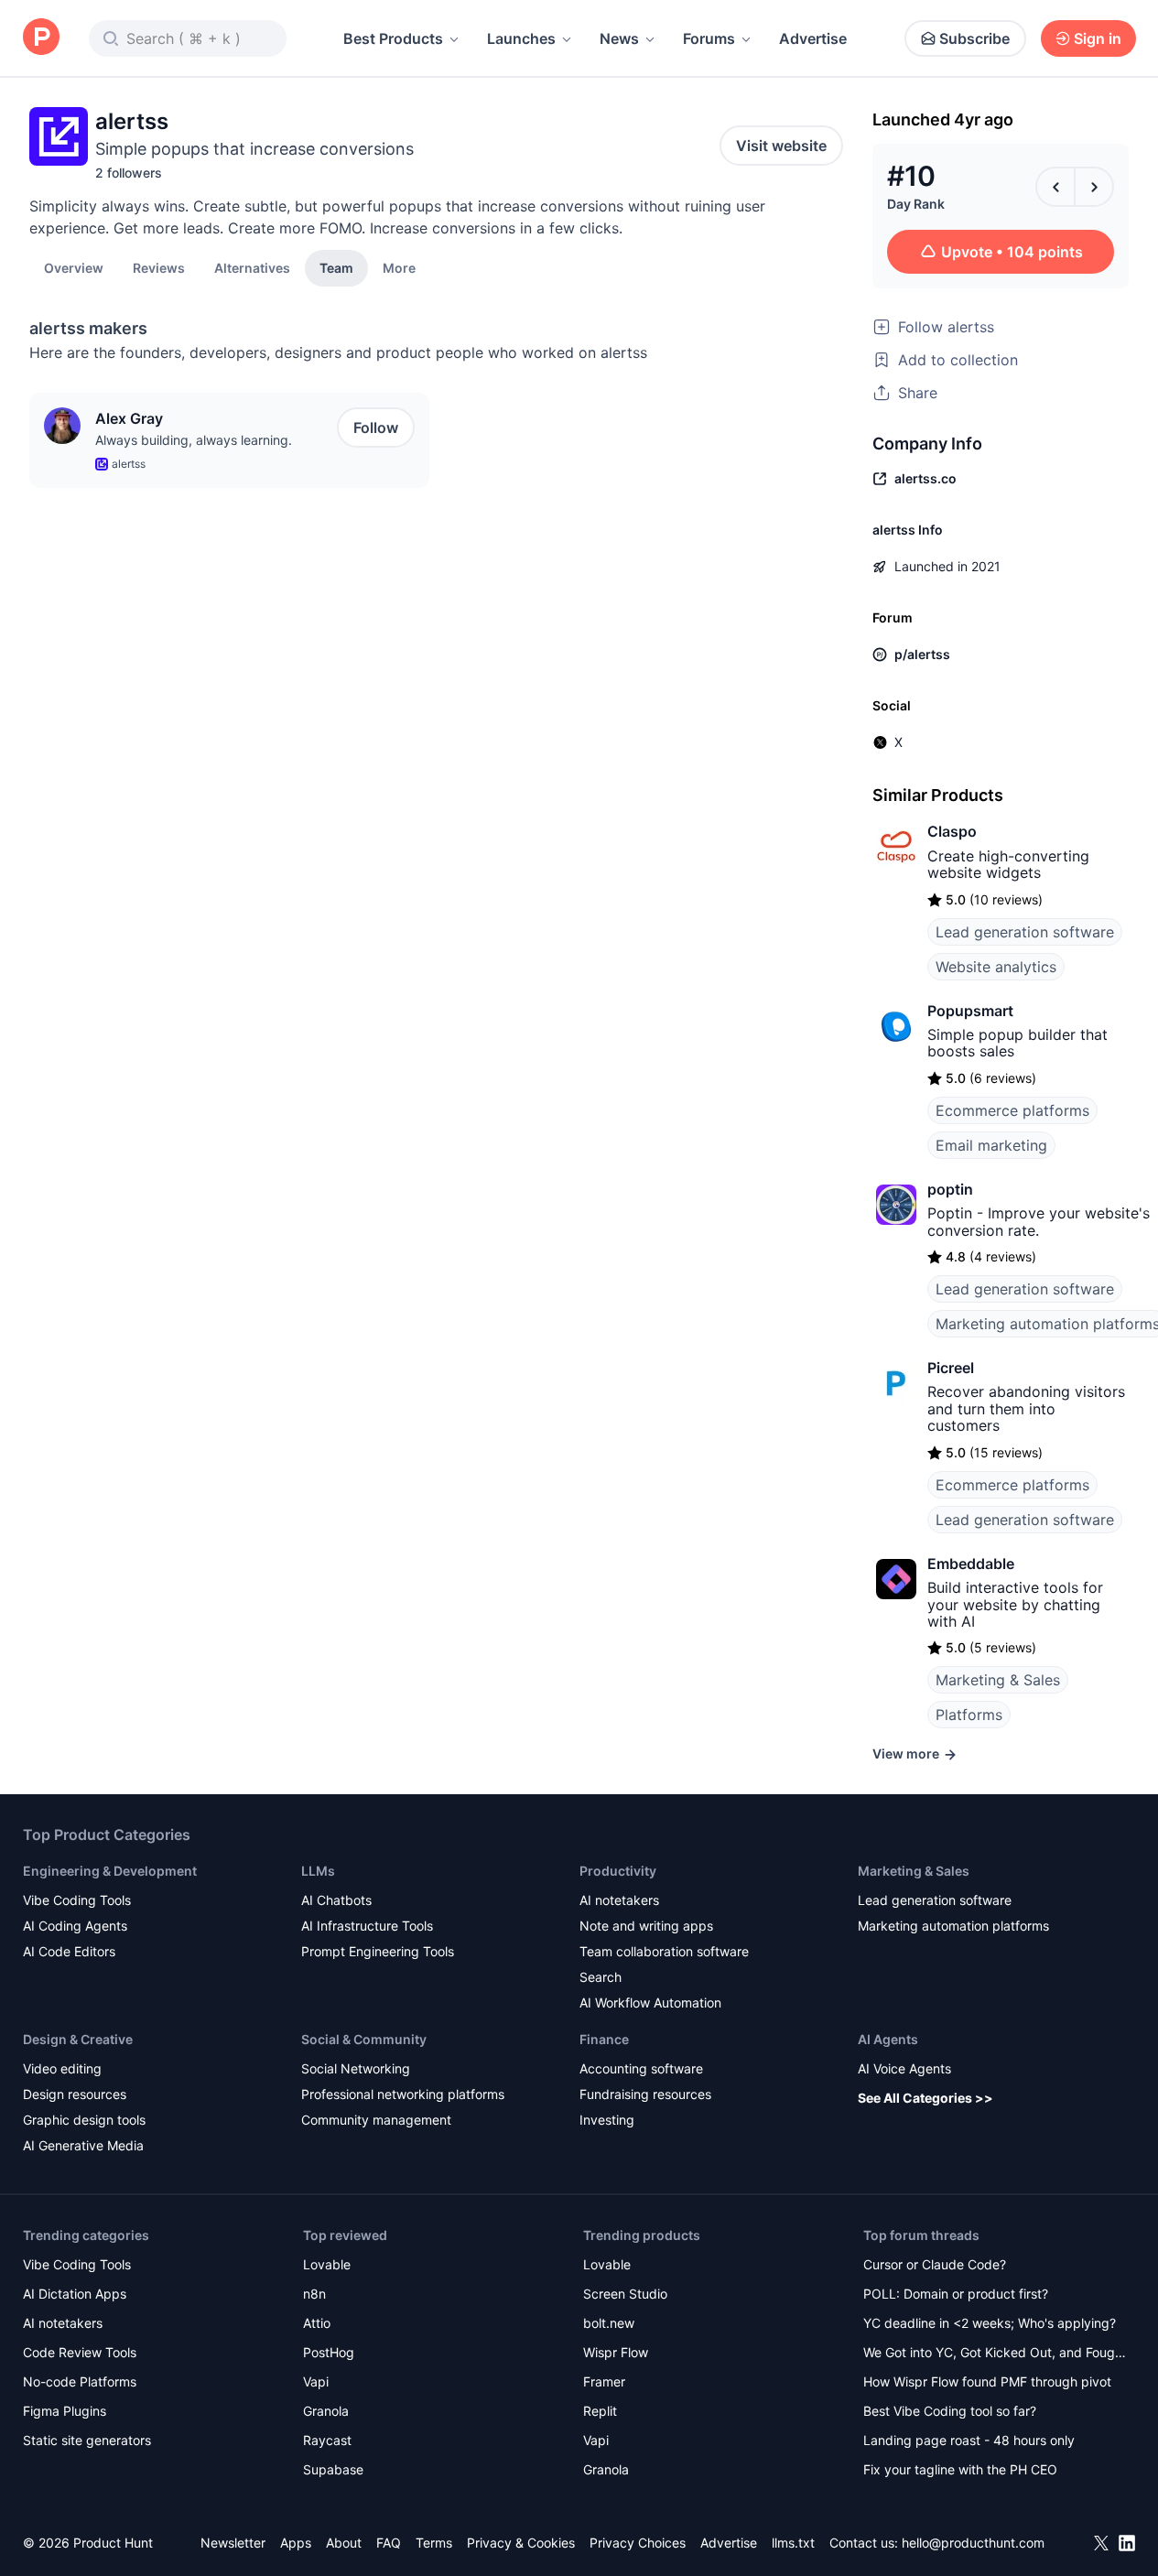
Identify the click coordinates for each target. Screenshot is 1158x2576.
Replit (600, 2411)
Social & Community (364, 2039)
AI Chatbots (336, 1900)
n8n (314, 2294)
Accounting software (641, 2068)
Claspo (952, 831)
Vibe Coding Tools (77, 1900)
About (344, 2543)
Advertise (813, 38)
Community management (376, 2120)
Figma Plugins (65, 2411)
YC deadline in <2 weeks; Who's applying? (990, 2323)
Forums (709, 38)
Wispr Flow (616, 2352)
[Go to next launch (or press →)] (1094, 187)
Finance (604, 2039)
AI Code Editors (69, 1951)
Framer (604, 2381)
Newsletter (233, 2543)
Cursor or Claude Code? (935, 2264)
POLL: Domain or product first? (956, 2294)
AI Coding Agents (75, 1926)
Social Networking (356, 2068)
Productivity (618, 1871)
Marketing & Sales (998, 1680)
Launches (521, 38)
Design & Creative (78, 2039)
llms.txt (793, 2543)
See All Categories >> (925, 2098)
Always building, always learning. (194, 440)
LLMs (318, 1871)
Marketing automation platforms (953, 1926)
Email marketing (991, 1145)
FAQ (389, 2543)
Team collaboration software (664, 1951)
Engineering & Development (110, 1871)
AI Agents (888, 2039)
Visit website (781, 146)
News (619, 38)
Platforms (969, 1715)
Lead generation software (1025, 932)
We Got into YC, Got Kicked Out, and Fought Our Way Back (995, 2354)
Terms (434, 2543)
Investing (607, 2120)
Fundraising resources (645, 2094)
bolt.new (609, 2323)
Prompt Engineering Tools (378, 1951)
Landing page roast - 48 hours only (969, 2440)
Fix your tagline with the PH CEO (960, 2469)
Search (601, 1977)
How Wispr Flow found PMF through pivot (987, 2381)
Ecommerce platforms (1012, 1110)
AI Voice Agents (904, 2068)
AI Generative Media (83, 2145)
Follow (376, 428)
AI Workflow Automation (650, 2002)
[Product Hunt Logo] (41, 38)
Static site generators (87, 2440)
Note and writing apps (646, 1926)
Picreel (951, 1368)
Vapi (316, 2381)
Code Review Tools (80, 2352)
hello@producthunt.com (973, 2543)
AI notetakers (619, 1900)
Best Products (393, 38)
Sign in (1098, 38)
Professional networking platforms (403, 2094)
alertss (129, 464)
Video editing (62, 2068)
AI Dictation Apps (75, 2294)
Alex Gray (129, 418)
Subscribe (974, 38)
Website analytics (996, 967)
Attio (317, 2323)
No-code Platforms (80, 2381)
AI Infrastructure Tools (367, 1926)
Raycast (327, 2440)
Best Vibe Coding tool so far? (950, 2411)
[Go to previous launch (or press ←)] (1055, 187)
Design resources (75, 2094)
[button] (399, 267)
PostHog (329, 2352)
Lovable (327, 2264)
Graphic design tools (84, 2120)
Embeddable (971, 1564)
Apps (296, 2543)
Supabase (333, 2469)
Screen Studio (625, 2294)
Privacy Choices (638, 2543)
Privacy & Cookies (521, 2543)
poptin (950, 1189)
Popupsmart (970, 1011)
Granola (326, 2411)
